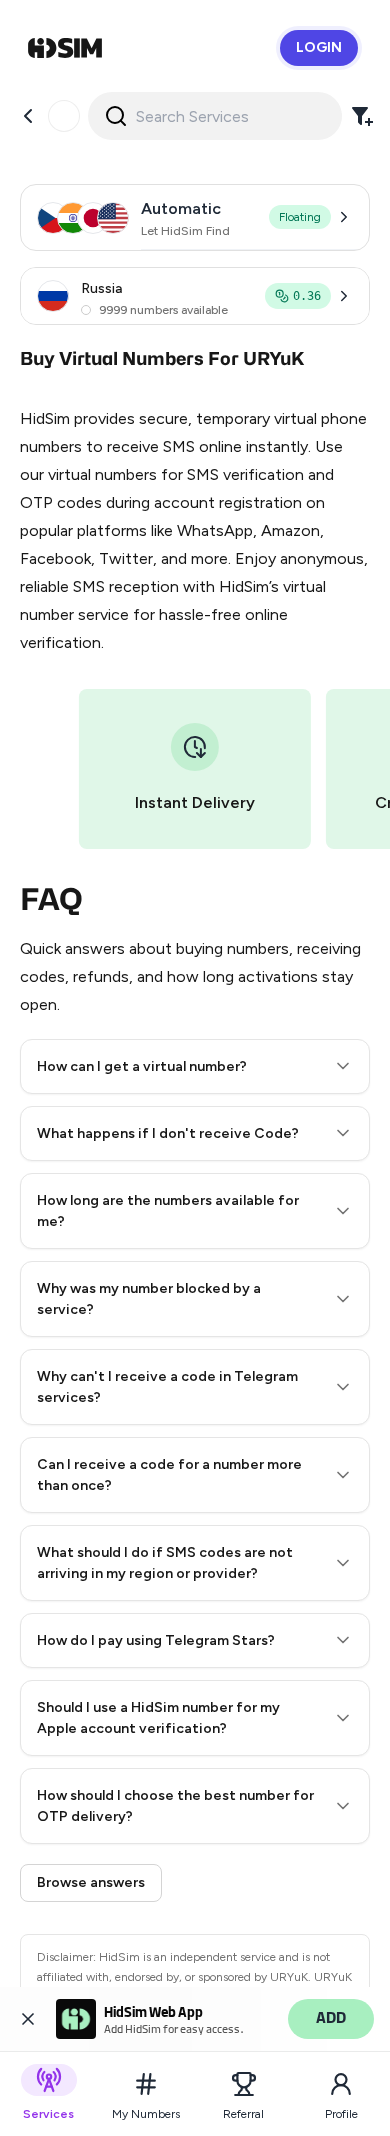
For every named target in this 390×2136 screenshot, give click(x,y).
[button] (195, 1066)
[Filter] (362, 116)
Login (319, 47)
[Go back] (28, 116)
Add (331, 2018)
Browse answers (91, 1882)
